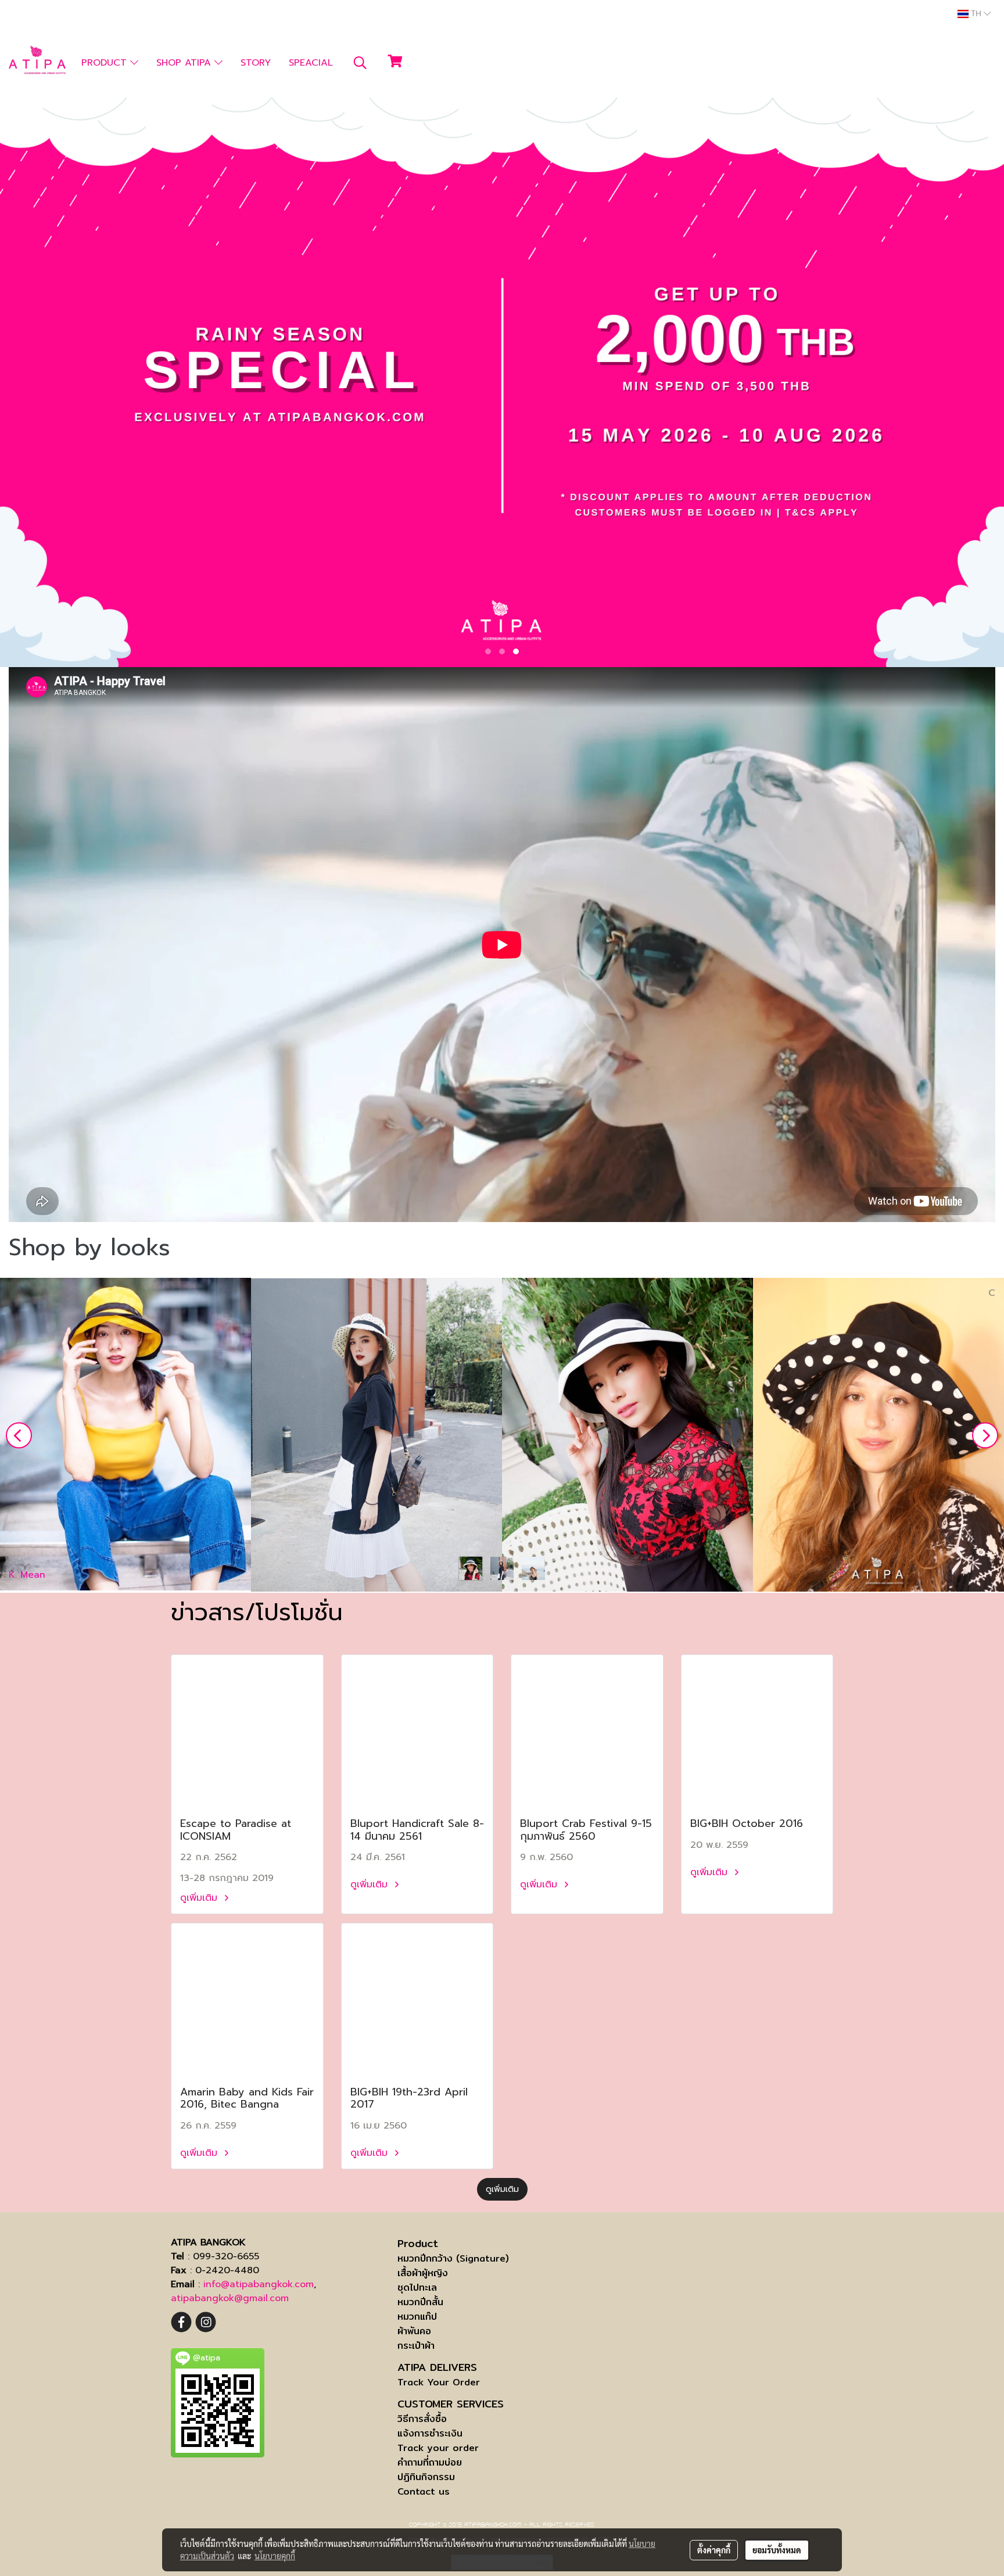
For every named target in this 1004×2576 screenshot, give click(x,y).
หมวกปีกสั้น (420, 2302)
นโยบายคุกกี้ (275, 2556)
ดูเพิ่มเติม (200, 1898)
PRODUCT (106, 63)
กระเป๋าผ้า (416, 2346)
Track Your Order (439, 2382)
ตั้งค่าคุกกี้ (714, 2550)
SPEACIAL (311, 63)
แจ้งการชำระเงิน (430, 2433)
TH (976, 14)
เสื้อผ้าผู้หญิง (423, 2273)
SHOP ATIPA (185, 63)
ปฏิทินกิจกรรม (426, 2477)
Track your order (438, 2448)
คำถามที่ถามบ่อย (430, 2462)
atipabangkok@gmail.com (230, 2298)
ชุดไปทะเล (417, 2287)
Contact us (424, 2491)
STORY (256, 63)
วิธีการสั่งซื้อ (422, 2419)
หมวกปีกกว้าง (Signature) (453, 2258)
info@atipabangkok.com (259, 2284)
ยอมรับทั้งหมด (777, 2550)
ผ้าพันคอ (414, 2331)
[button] (360, 63)
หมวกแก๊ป (417, 2317)
